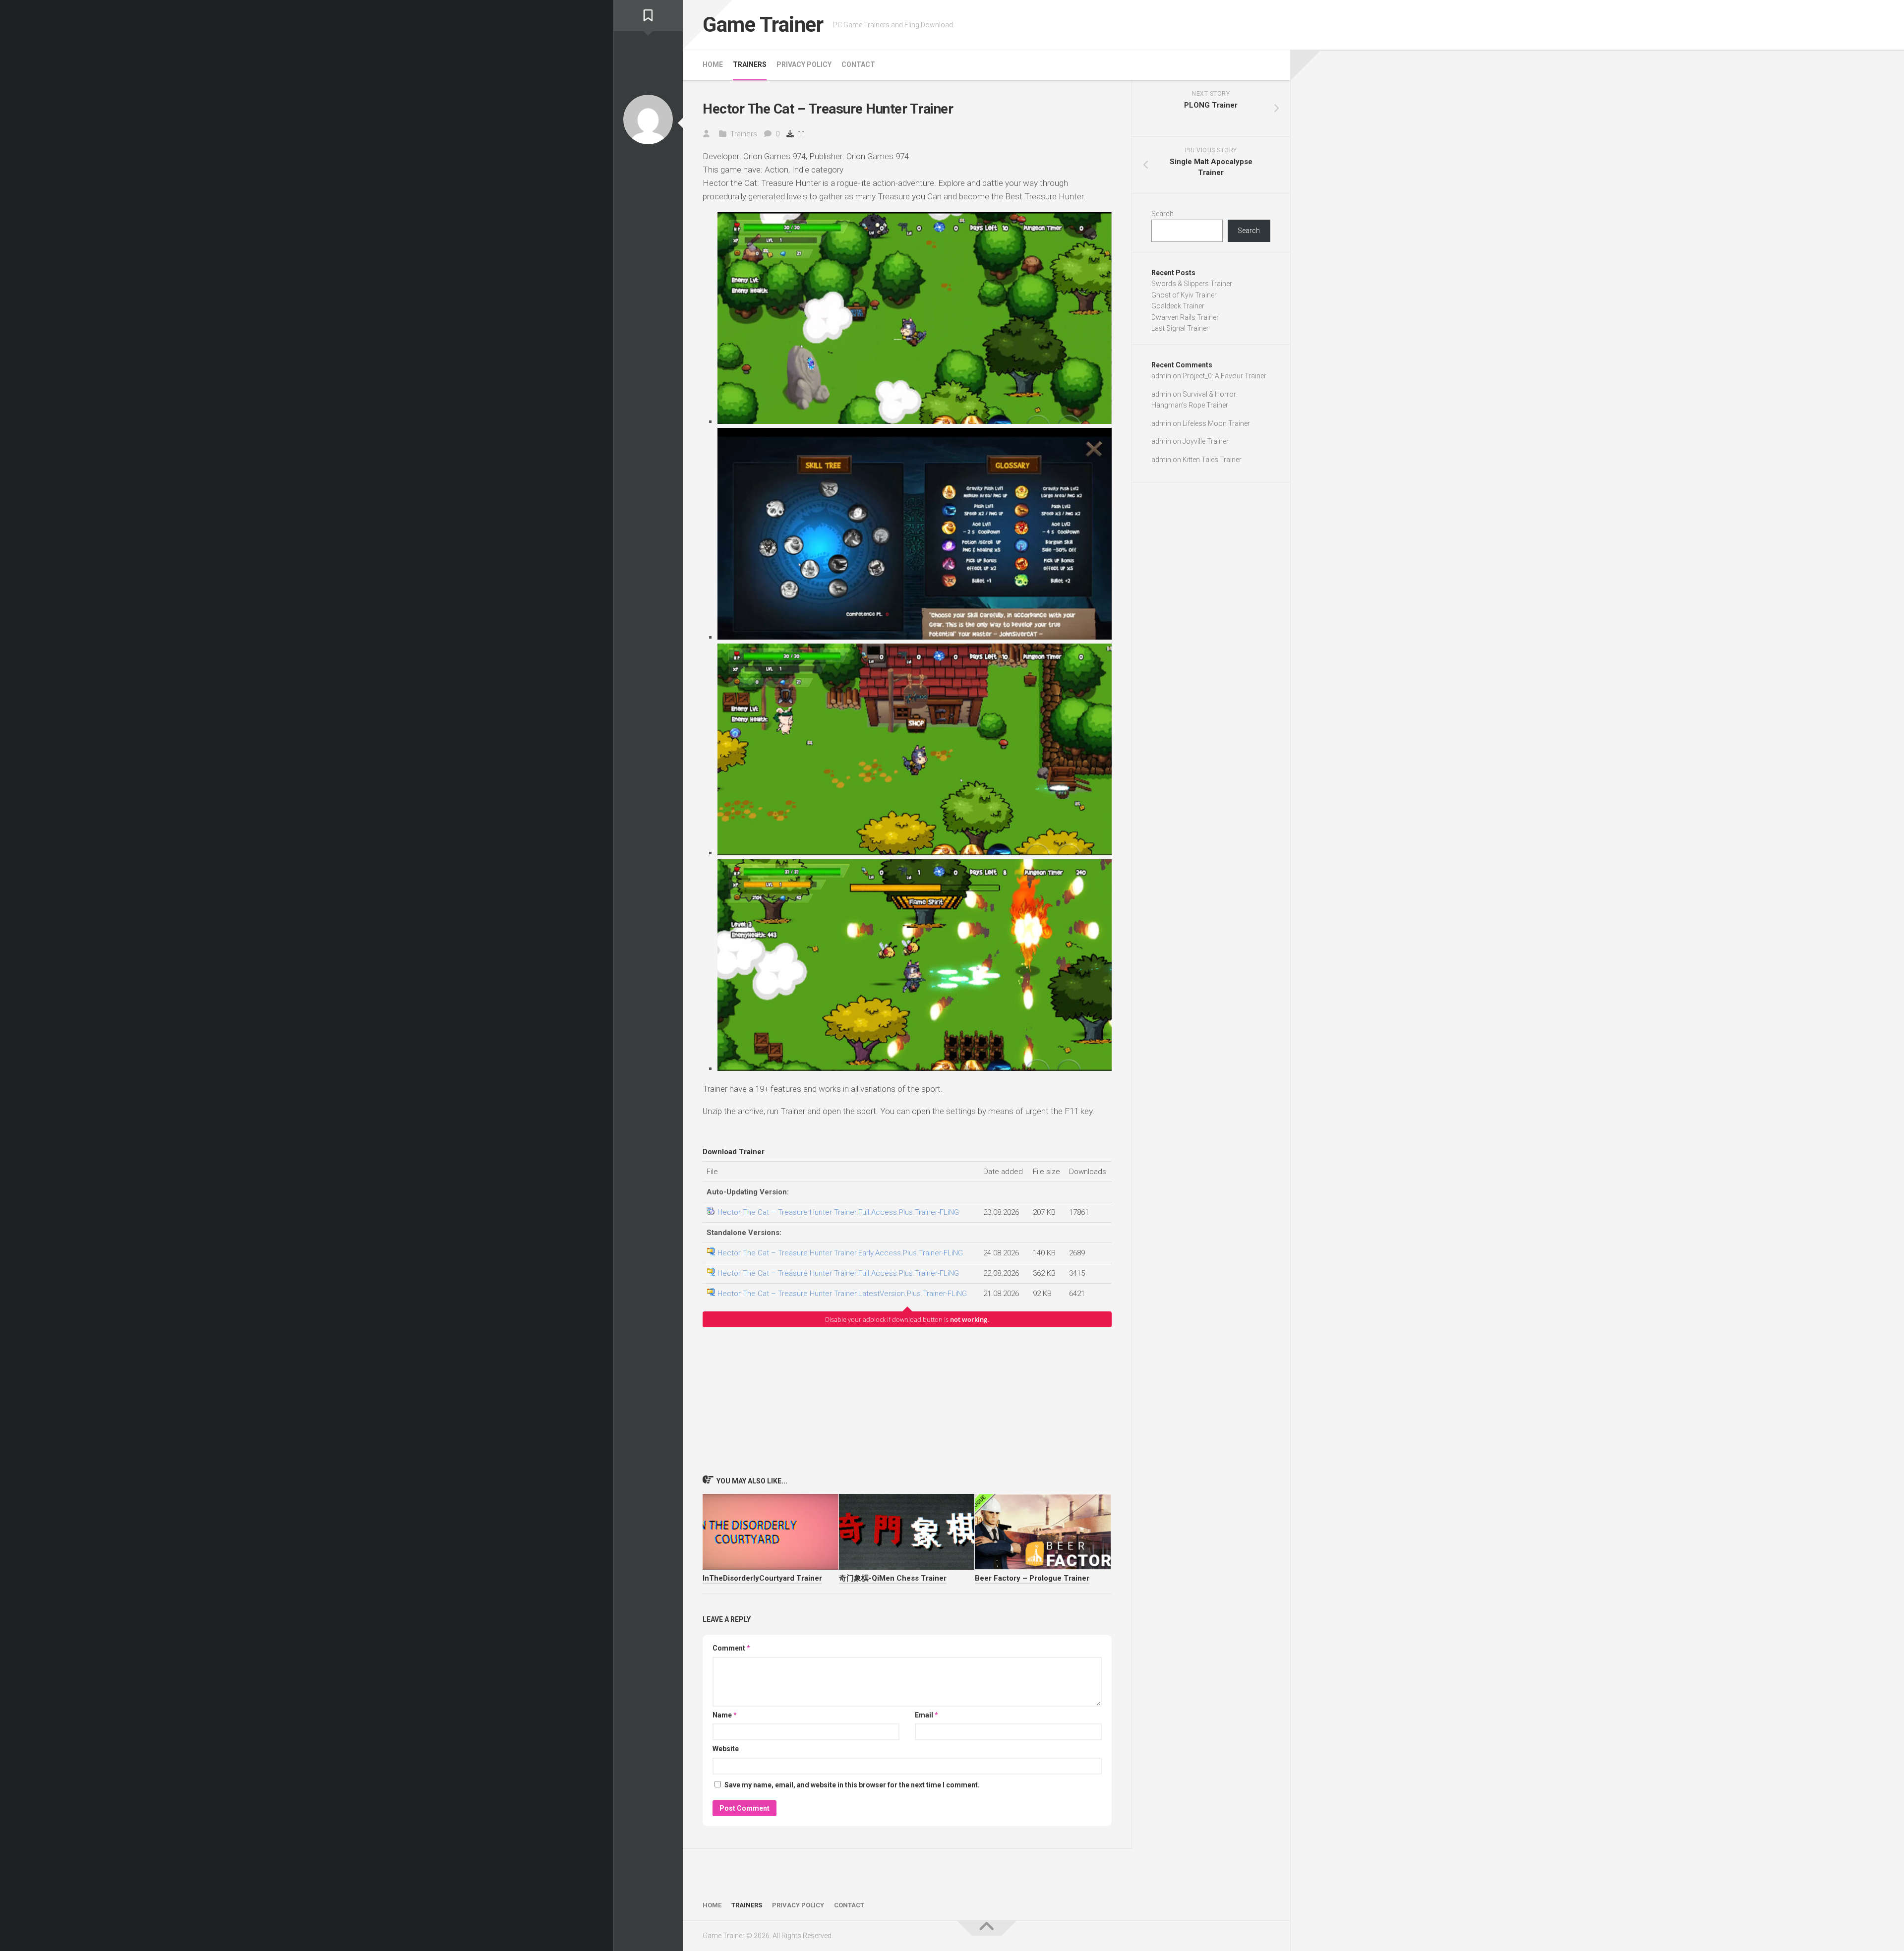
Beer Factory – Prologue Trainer (1032, 1578)
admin (1161, 376)
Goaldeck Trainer (1178, 306)
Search (1162, 214)
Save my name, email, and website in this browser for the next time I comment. (852, 1785)
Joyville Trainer (1206, 441)
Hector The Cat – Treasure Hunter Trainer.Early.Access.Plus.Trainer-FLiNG (840, 1253)
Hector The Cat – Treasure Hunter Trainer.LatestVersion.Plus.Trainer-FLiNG (842, 1294)
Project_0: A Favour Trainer (1224, 376)
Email (926, 1715)
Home (713, 64)
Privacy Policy (804, 64)
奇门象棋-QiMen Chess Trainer (893, 1578)
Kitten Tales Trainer (1212, 460)
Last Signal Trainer (1180, 328)
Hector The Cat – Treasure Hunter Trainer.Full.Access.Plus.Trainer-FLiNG (838, 1212)
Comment (731, 1648)
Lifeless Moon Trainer (1216, 423)
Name (725, 1715)
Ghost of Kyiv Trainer (1184, 295)
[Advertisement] (907, 1401)
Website (726, 1749)
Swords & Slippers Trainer (1192, 284)
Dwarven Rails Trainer (1185, 317)
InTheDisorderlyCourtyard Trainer (762, 1578)
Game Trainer (763, 25)
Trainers (750, 64)
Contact (858, 64)
